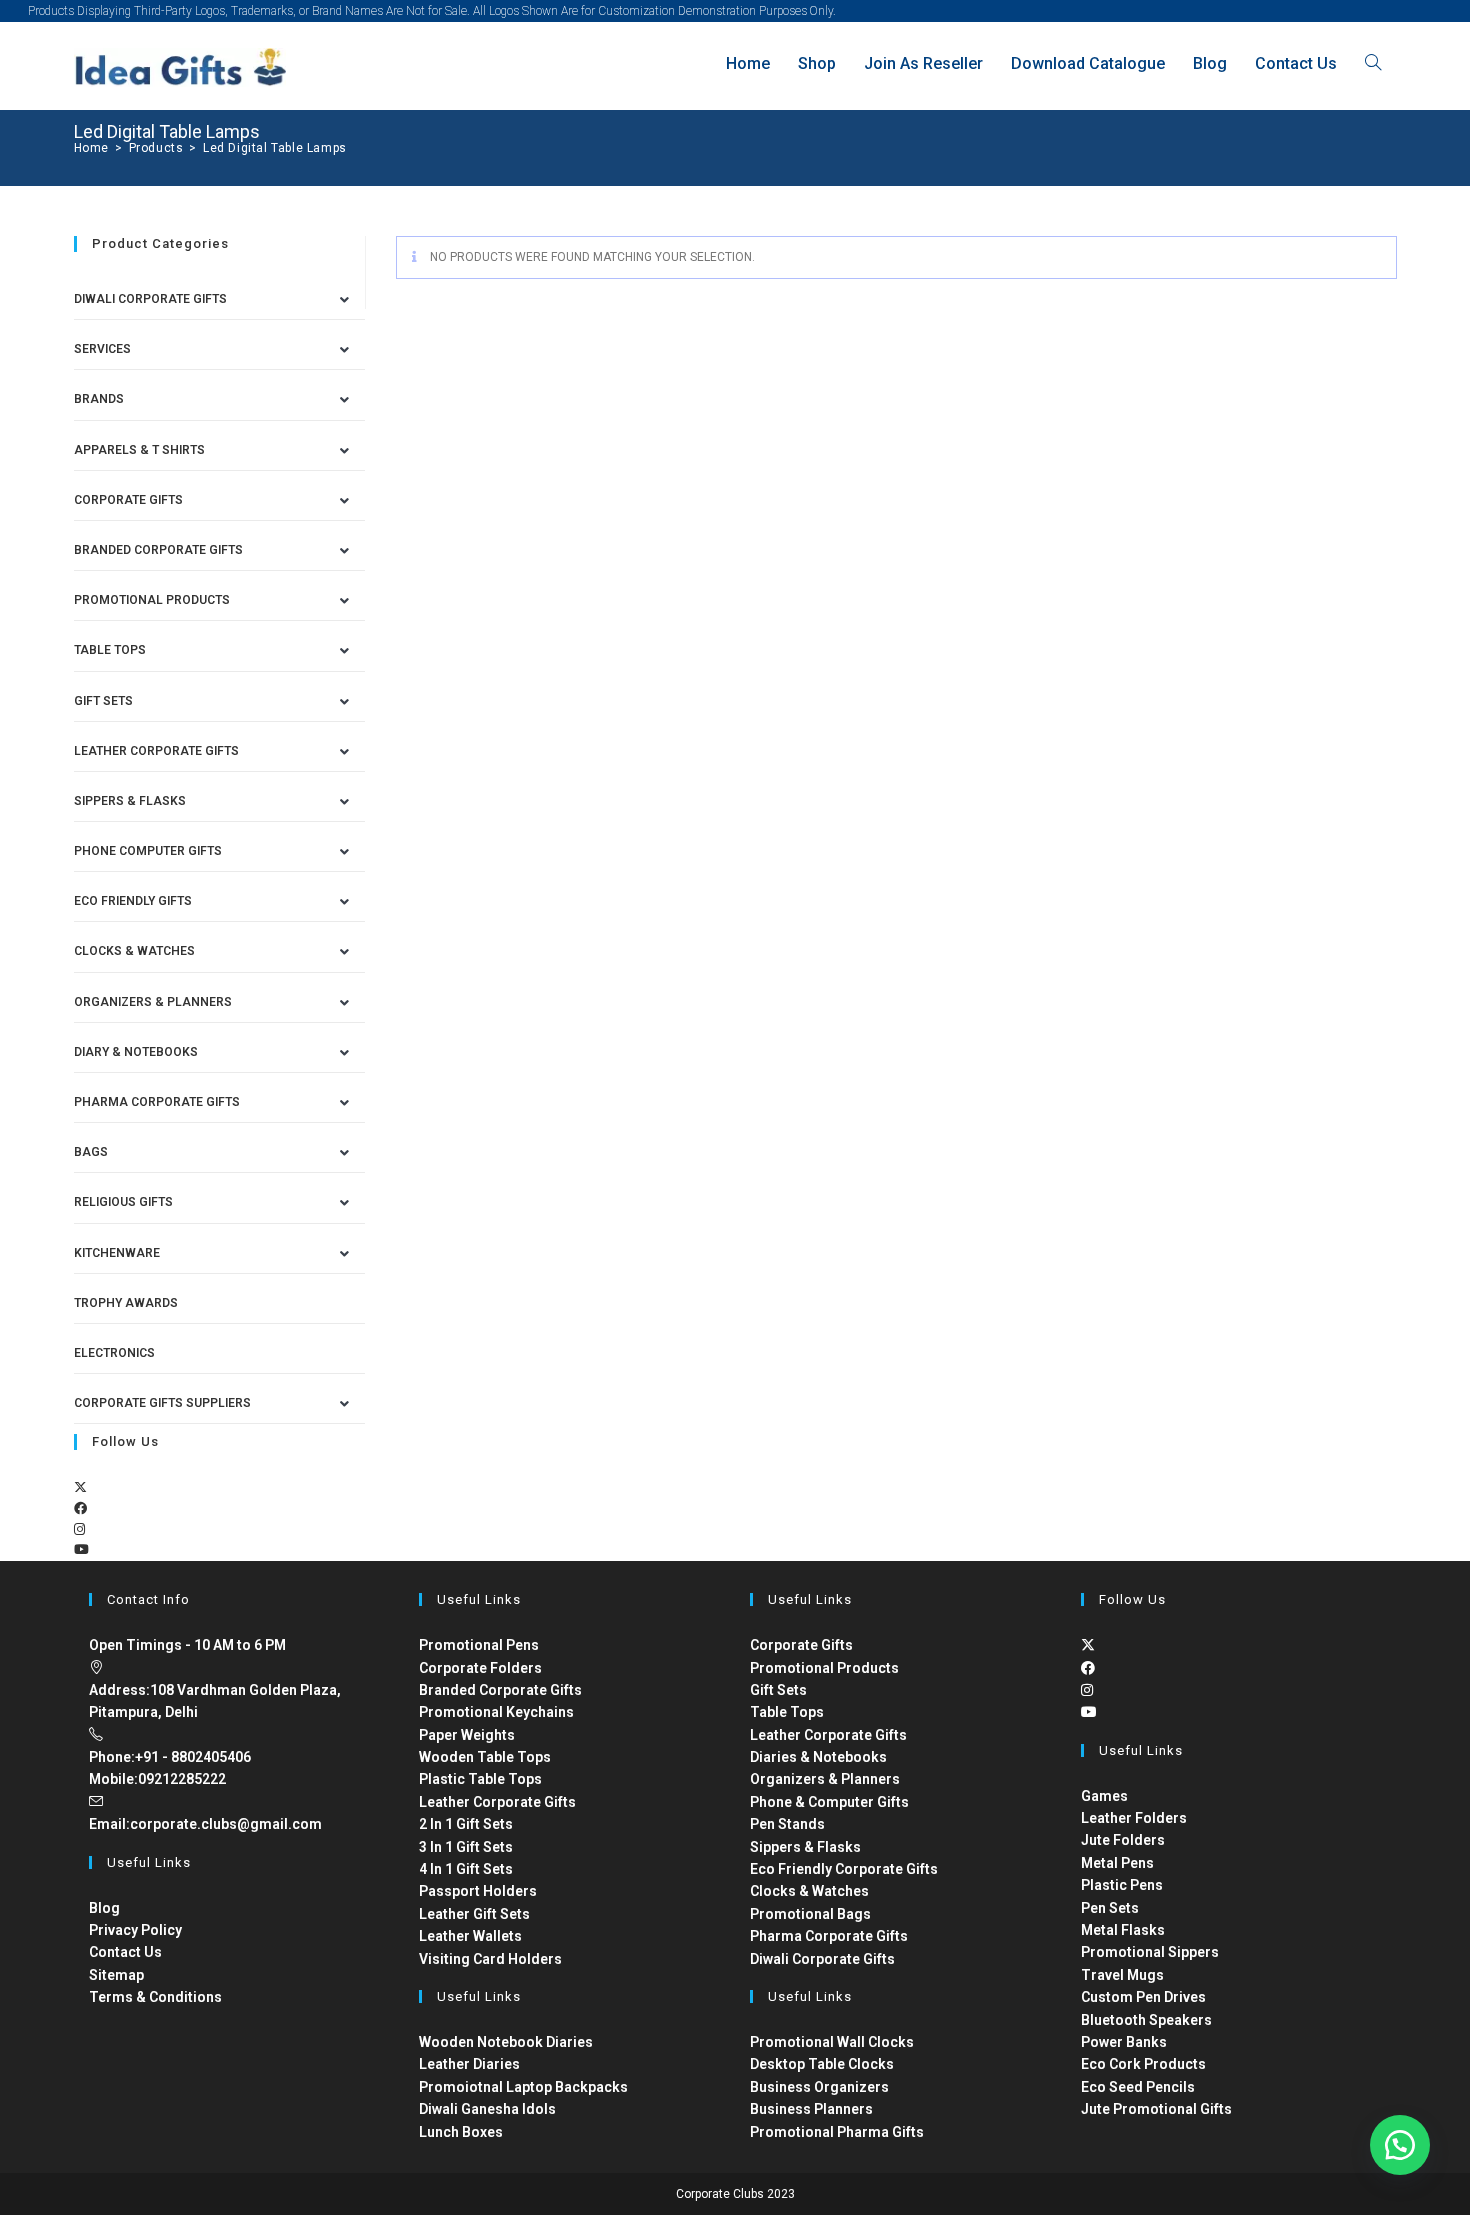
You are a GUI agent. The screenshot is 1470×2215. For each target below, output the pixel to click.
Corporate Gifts (128, 500)
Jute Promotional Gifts (1156, 2109)
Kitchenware (117, 1253)
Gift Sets (103, 701)
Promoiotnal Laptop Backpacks (523, 2087)
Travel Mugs (1122, 1975)
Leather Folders (1134, 1818)
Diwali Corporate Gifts (150, 299)
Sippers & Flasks (130, 801)
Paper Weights (467, 1735)
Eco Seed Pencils (1138, 2087)
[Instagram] (79, 1529)
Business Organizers (819, 2087)
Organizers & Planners (153, 1002)
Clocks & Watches (134, 951)
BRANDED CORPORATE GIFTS (158, 550)
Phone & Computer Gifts (829, 1802)
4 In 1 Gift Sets (466, 1869)
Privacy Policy (135, 1930)
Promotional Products (152, 600)
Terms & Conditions (155, 1997)
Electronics (114, 1353)
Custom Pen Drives (1143, 1997)
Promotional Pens (479, 1645)
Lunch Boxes (461, 2132)
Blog (104, 1908)
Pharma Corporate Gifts (157, 1102)
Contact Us (125, 1952)
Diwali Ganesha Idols (487, 2109)
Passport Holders (478, 1891)
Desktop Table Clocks (822, 2064)
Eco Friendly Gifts (133, 901)
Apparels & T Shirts (139, 450)
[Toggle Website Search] (1373, 63)
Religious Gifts (123, 1202)
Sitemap (116, 1975)
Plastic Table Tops (480, 1779)
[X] (80, 1487)
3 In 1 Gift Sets (466, 1847)
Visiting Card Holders (490, 1959)
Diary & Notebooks (136, 1052)
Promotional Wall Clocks (832, 2042)
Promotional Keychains (496, 1712)
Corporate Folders (480, 1668)
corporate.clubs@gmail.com (226, 1824)
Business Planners (811, 2109)
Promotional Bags (810, 1914)
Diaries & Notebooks (818, 1757)
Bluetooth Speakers (1146, 2020)
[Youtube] (81, 1549)
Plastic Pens (1122, 1885)
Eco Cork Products (1143, 2064)
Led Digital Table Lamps (275, 148)
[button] (1400, 2145)
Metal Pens (1117, 1863)
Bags (91, 1152)
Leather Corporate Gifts (156, 751)
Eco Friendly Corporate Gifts (844, 1869)
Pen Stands (787, 1824)
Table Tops (110, 650)
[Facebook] (80, 1508)
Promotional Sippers (1150, 1952)
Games (1104, 1796)
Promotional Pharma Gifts (837, 2132)
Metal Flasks (1123, 1930)
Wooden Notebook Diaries (506, 2042)
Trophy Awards (126, 1303)
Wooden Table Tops (485, 1757)
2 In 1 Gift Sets (466, 1824)
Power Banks (1124, 2042)
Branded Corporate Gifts (500, 1690)
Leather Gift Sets (474, 1914)
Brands (99, 399)
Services (102, 349)
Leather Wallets (470, 1936)
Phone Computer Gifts (148, 851)
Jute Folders (1123, 1840)
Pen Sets (1110, 1908)
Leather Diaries (469, 2064)
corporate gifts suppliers (162, 1403)
